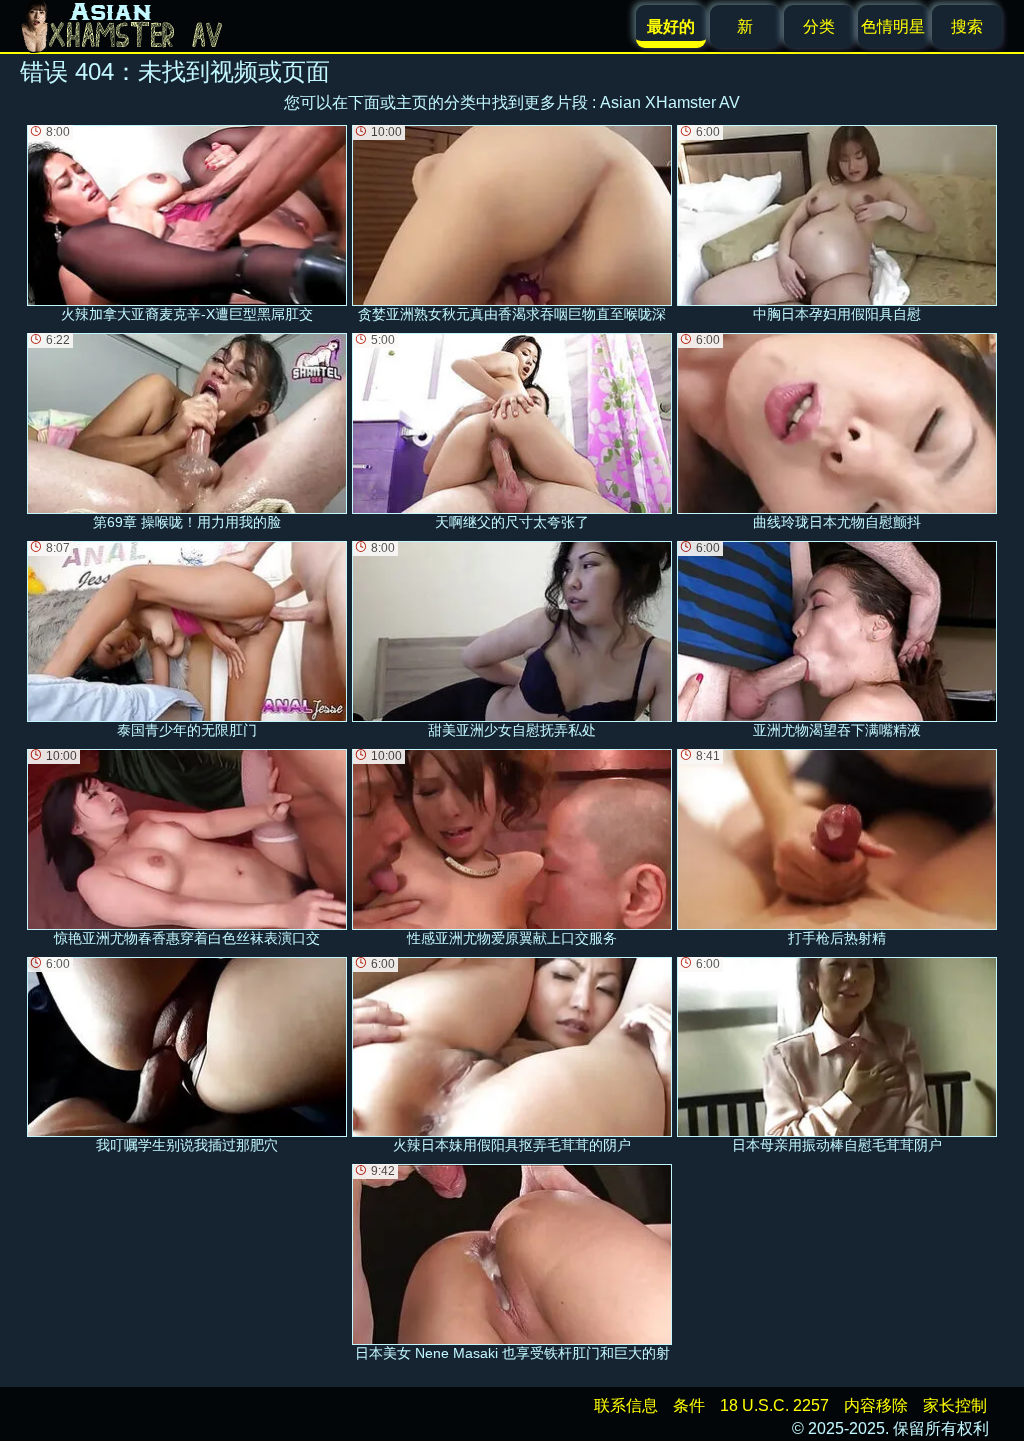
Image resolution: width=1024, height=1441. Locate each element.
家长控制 (955, 1405)
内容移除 (876, 1405)
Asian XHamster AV (670, 102)
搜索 (967, 26)
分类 (819, 26)
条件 (689, 1405)
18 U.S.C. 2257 (774, 1405)
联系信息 (626, 1405)
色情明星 (893, 26)
